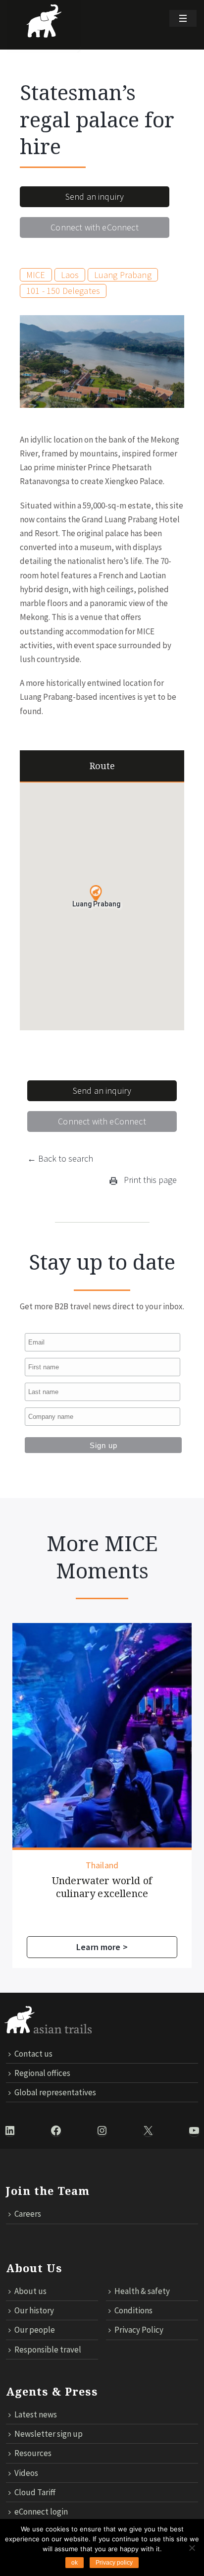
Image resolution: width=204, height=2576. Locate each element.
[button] (96, 894)
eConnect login (41, 2512)
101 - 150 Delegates (63, 291)
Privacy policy (114, 2563)
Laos (70, 275)
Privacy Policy (139, 2330)
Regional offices (42, 2073)
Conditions (133, 2310)
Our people (35, 2330)
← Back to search (60, 1158)
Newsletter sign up (49, 2434)
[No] (192, 2548)
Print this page (149, 1180)
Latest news (36, 2414)
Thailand (102, 1865)
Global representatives (55, 2092)
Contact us (33, 2054)
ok (75, 2563)
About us (30, 2291)
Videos (26, 2473)
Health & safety (142, 2291)
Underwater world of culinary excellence (102, 1887)
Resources (33, 2453)
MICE (36, 275)
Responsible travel (48, 2350)
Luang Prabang (123, 275)
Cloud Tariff (35, 2492)
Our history (34, 2310)
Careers (28, 2214)
